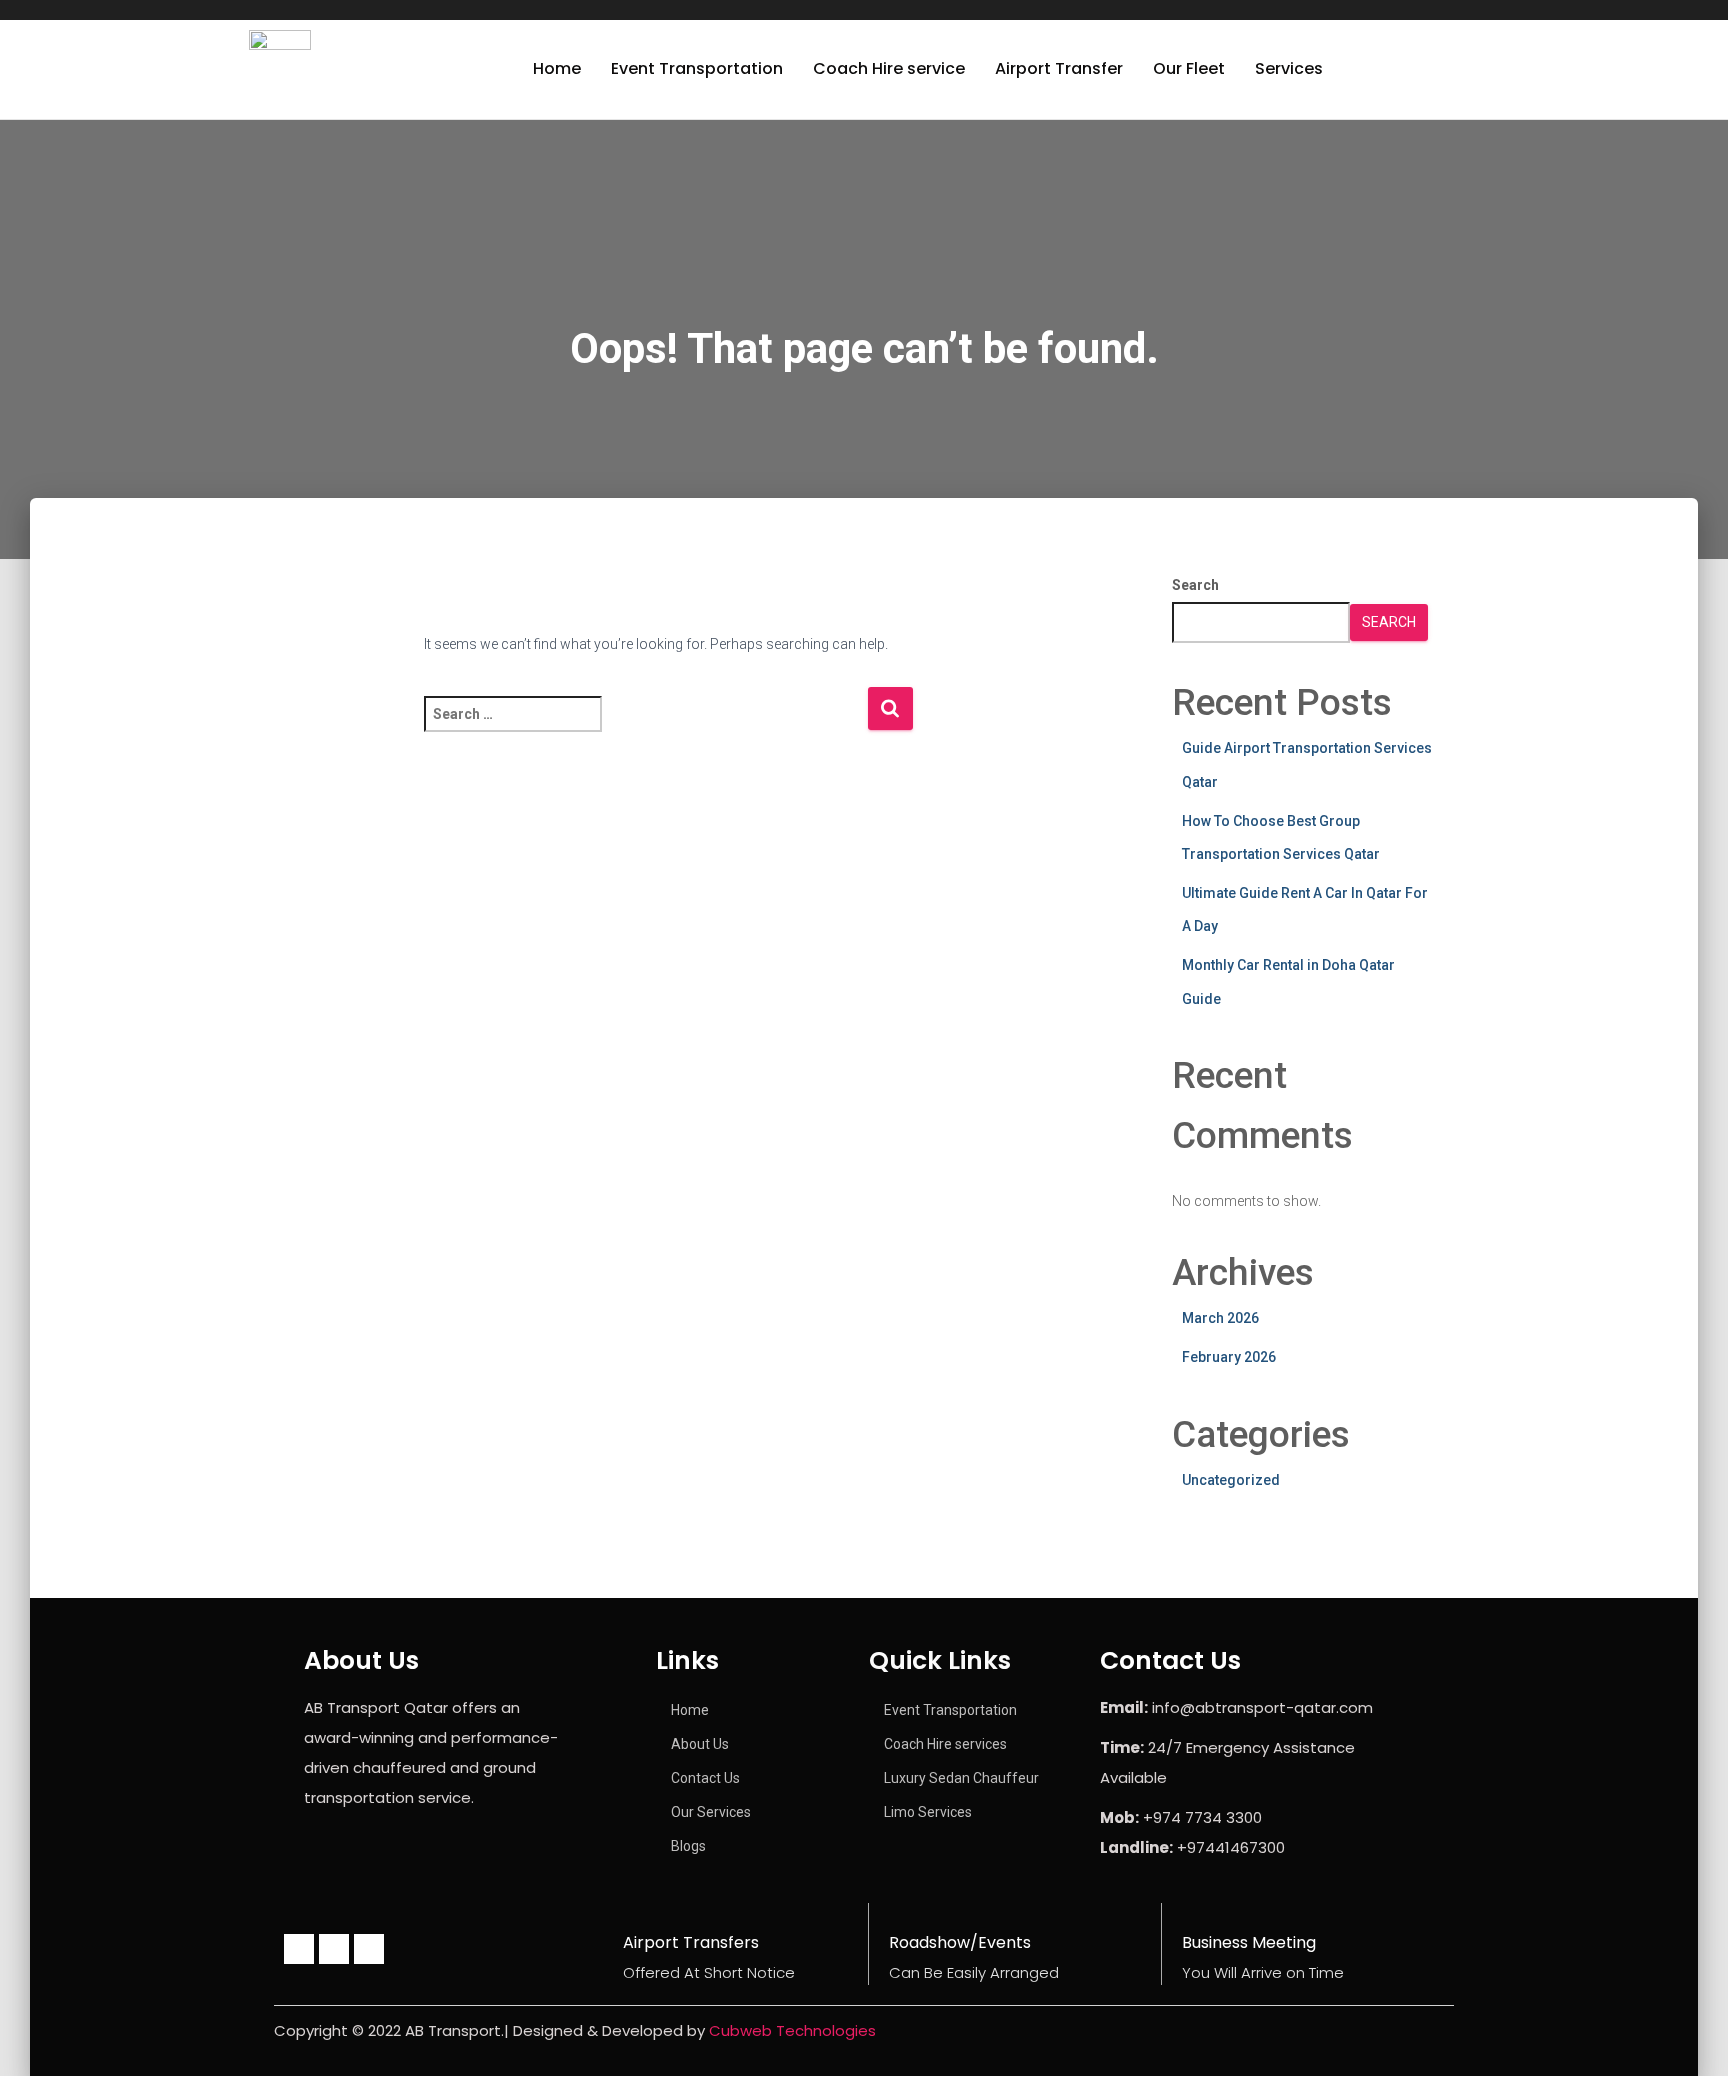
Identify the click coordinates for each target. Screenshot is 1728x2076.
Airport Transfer (1059, 68)
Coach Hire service (889, 68)
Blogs (688, 1846)
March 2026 (1220, 1318)
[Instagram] (334, 1949)
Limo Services (928, 1812)
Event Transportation (697, 68)
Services (1289, 68)
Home (557, 68)
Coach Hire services (945, 1744)
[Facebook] (299, 1949)
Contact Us (705, 1778)
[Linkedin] (369, 1949)
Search (1195, 585)
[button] (1294, 69)
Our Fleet (1189, 68)
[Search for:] (645, 727)
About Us (700, 1744)
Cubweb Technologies (792, 2030)
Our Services (711, 1812)
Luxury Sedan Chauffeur (961, 1778)
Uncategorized (1231, 1480)
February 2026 (1229, 1357)
